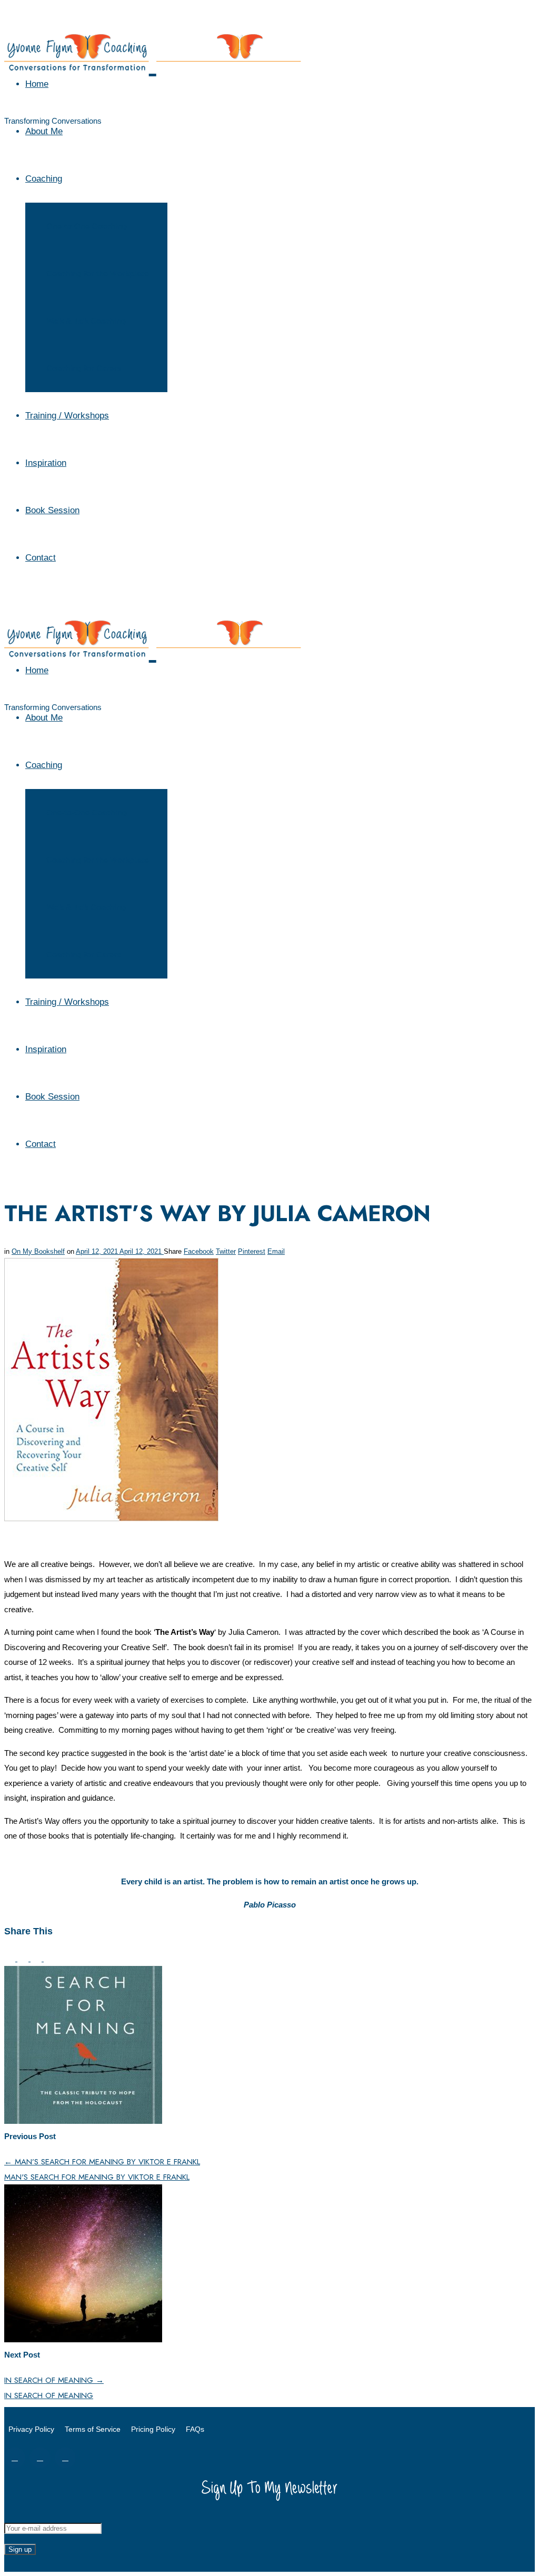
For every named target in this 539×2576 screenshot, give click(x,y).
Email (276, 1251)
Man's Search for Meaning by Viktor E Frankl (97, 2177)
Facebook (199, 1251)
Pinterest (252, 1251)
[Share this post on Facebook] (11, 1958)
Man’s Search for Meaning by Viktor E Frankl (102, 2162)
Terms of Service (93, 2429)
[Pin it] (37, 1958)
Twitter (226, 1251)
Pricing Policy (153, 2429)
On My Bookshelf (38, 1251)
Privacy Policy (31, 2429)
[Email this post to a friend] (49, 1958)
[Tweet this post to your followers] (24, 1958)
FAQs (195, 2429)
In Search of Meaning (54, 2380)
